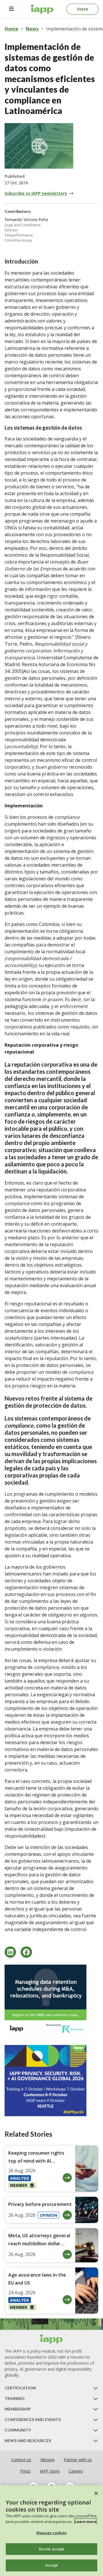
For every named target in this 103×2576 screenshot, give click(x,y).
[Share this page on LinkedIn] (10, 1952)
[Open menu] (11, 9)
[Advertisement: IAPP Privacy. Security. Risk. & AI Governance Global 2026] (51, 2081)
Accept (52, 2565)
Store (83, 9)
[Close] (96, 2493)
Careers (76, 2471)
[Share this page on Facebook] (26, 1952)
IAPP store (50, 2471)
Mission (47, 2460)
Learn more (86, 2522)
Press (25, 2471)
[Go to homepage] (42, 9)
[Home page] (51, 2339)
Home (11, 29)
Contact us (21, 2460)
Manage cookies (51, 2533)
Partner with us (78, 2460)
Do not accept (52, 2549)
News (32, 29)
